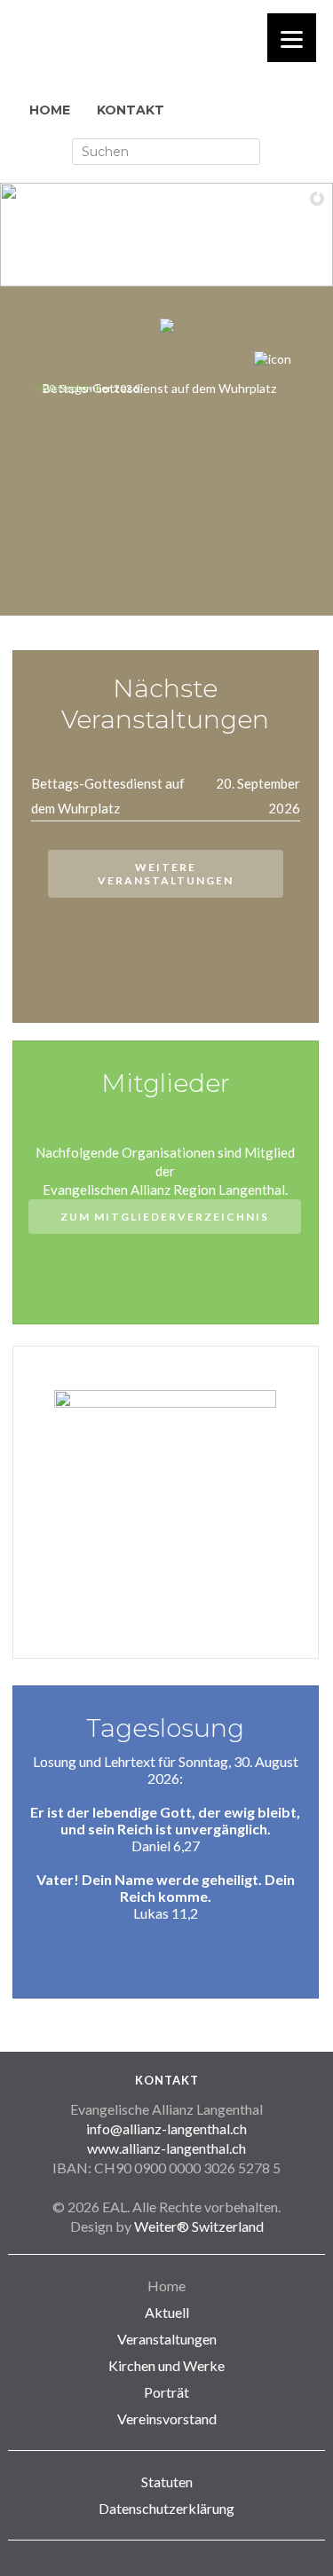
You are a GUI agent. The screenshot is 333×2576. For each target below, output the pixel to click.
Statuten (167, 2482)
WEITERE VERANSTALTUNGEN (166, 874)
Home (166, 2285)
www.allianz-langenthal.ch (166, 2148)
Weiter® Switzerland (199, 2226)
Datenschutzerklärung (166, 2508)
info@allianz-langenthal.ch (166, 2128)
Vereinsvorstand (167, 2419)
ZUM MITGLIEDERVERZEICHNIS (165, 1217)
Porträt (166, 2392)
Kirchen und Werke (166, 2365)
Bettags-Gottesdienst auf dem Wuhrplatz (159, 388)
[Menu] (292, 38)
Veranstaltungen (167, 2339)
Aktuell (167, 2312)
